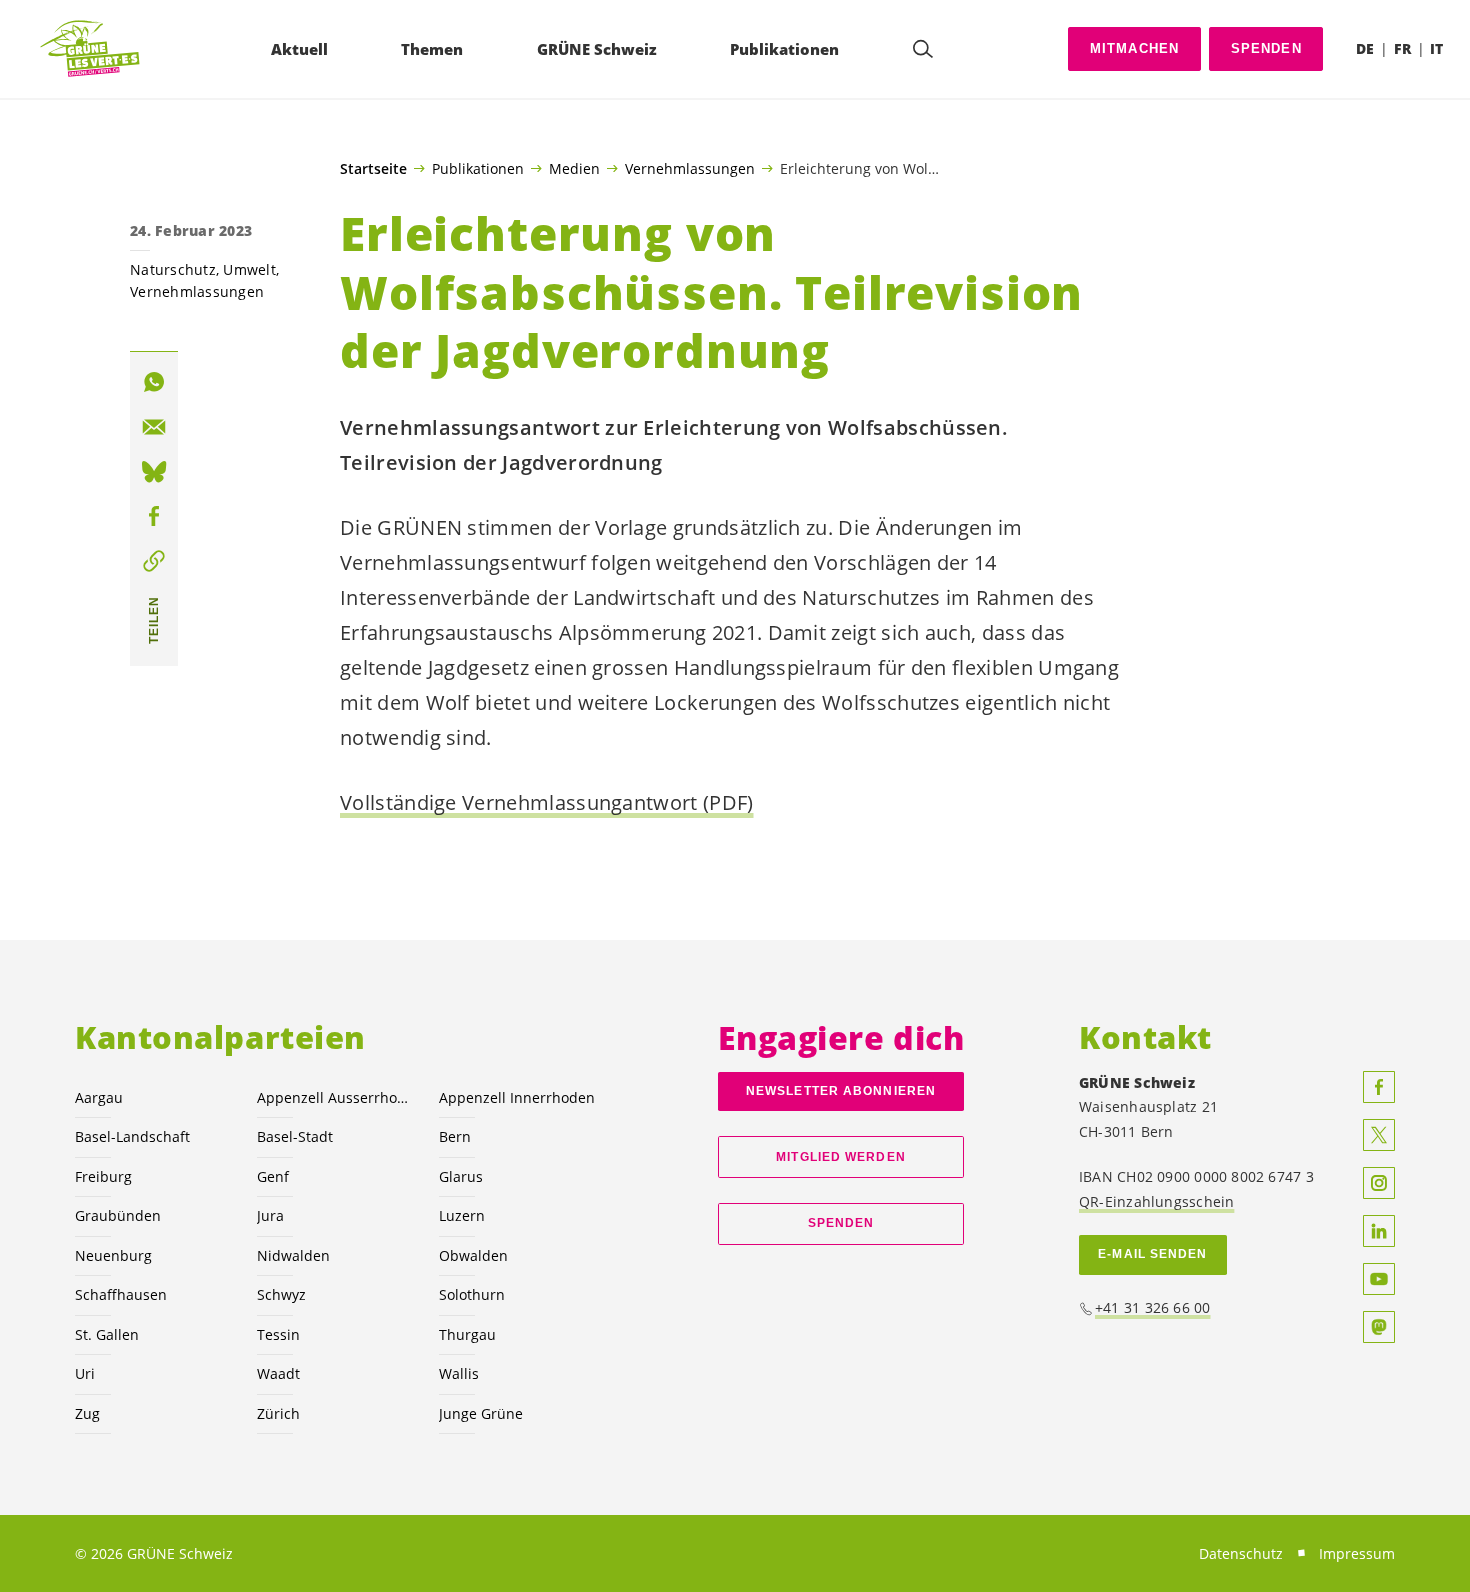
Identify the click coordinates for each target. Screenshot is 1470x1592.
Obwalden (473, 1255)
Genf (273, 1176)
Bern (455, 1136)
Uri (85, 1373)
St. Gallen (107, 1334)
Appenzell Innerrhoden (517, 1097)
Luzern (462, 1215)
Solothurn (472, 1294)
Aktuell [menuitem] (299, 49)
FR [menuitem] (1402, 48)
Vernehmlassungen (690, 168)
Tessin (278, 1334)
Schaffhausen (121, 1294)
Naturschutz (173, 269)
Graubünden (118, 1215)
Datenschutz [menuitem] (1241, 1553)
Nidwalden (293, 1255)
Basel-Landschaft (132, 1136)
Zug (87, 1413)
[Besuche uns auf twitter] (1379, 1135)
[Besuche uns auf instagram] (1379, 1183)
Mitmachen (1135, 48)
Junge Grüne (481, 1413)
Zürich (278, 1413)
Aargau (99, 1097)
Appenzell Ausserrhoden (336, 1097)
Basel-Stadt (295, 1136)
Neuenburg (113, 1255)
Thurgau (467, 1334)
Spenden (1266, 48)
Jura (270, 1215)
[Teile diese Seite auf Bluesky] (154, 472)
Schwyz (281, 1294)
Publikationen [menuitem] (784, 49)
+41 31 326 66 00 (1153, 1307)
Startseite (373, 169)
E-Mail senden (1152, 1254)
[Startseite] (91, 49)
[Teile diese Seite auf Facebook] (154, 516)
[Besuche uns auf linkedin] (1379, 1231)
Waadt (278, 1373)
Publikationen (478, 168)
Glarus (461, 1176)
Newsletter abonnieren (841, 1091)
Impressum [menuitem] (1357, 1553)
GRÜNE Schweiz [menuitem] (597, 49)
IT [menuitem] (1436, 48)
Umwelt (249, 269)
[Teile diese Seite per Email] (154, 427)
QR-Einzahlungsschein (1156, 1201)
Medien (574, 168)
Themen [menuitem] (432, 49)
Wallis (459, 1373)
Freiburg (103, 1176)
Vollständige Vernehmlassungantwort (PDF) (547, 802)
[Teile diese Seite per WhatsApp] (154, 382)
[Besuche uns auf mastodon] (1379, 1327)
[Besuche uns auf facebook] (1379, 1087)
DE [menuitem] (1365, 48)
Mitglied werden (840, 1157)
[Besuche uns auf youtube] (1379, 1279)
